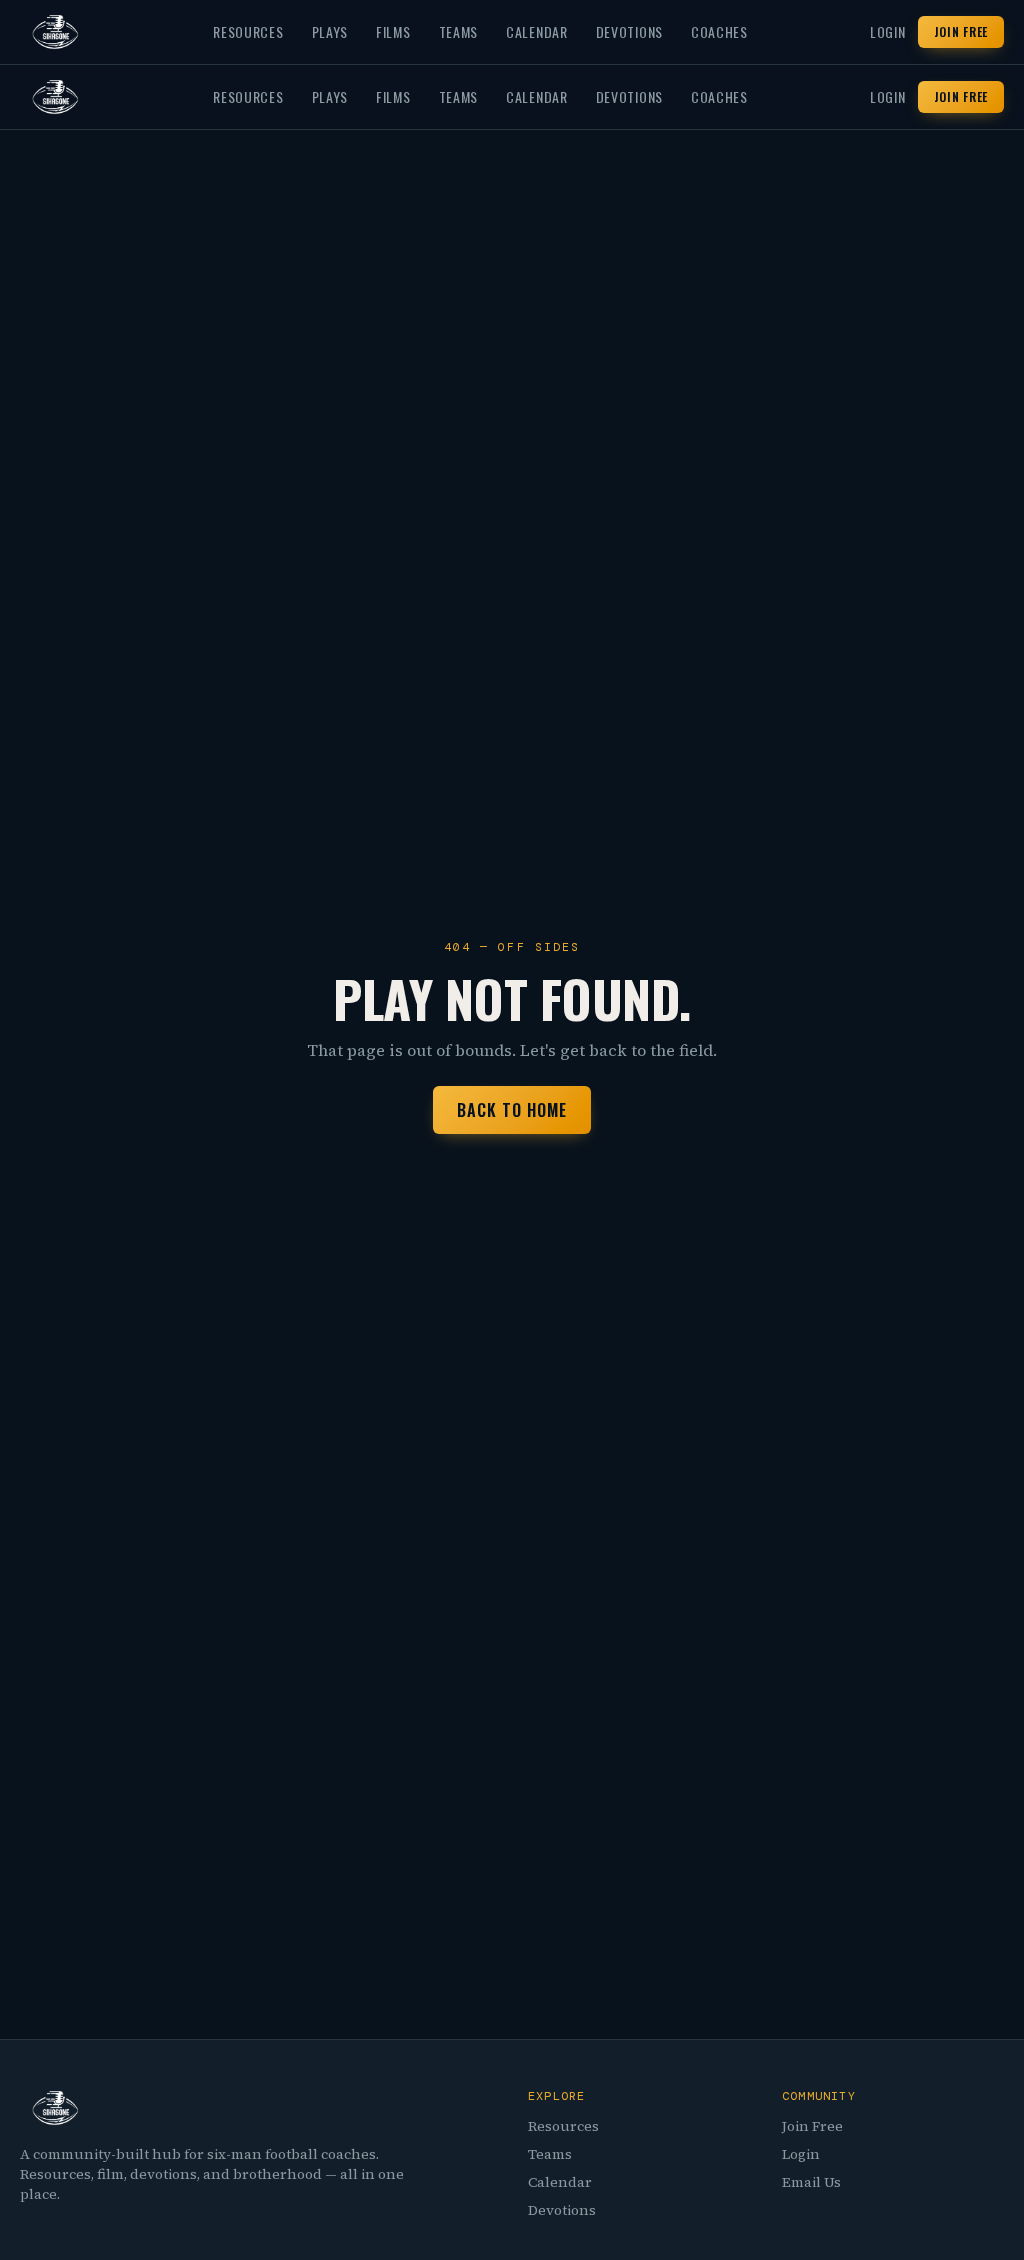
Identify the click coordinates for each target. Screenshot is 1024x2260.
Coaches (719, 32)
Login (888, 32)
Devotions (629, 32)
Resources (248, 32)
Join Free (961, 31)
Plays (330, 32)
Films (393, 32)
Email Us (811, 2182)
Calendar (537, 32)
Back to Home (512, 1110)
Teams (459, 32)
